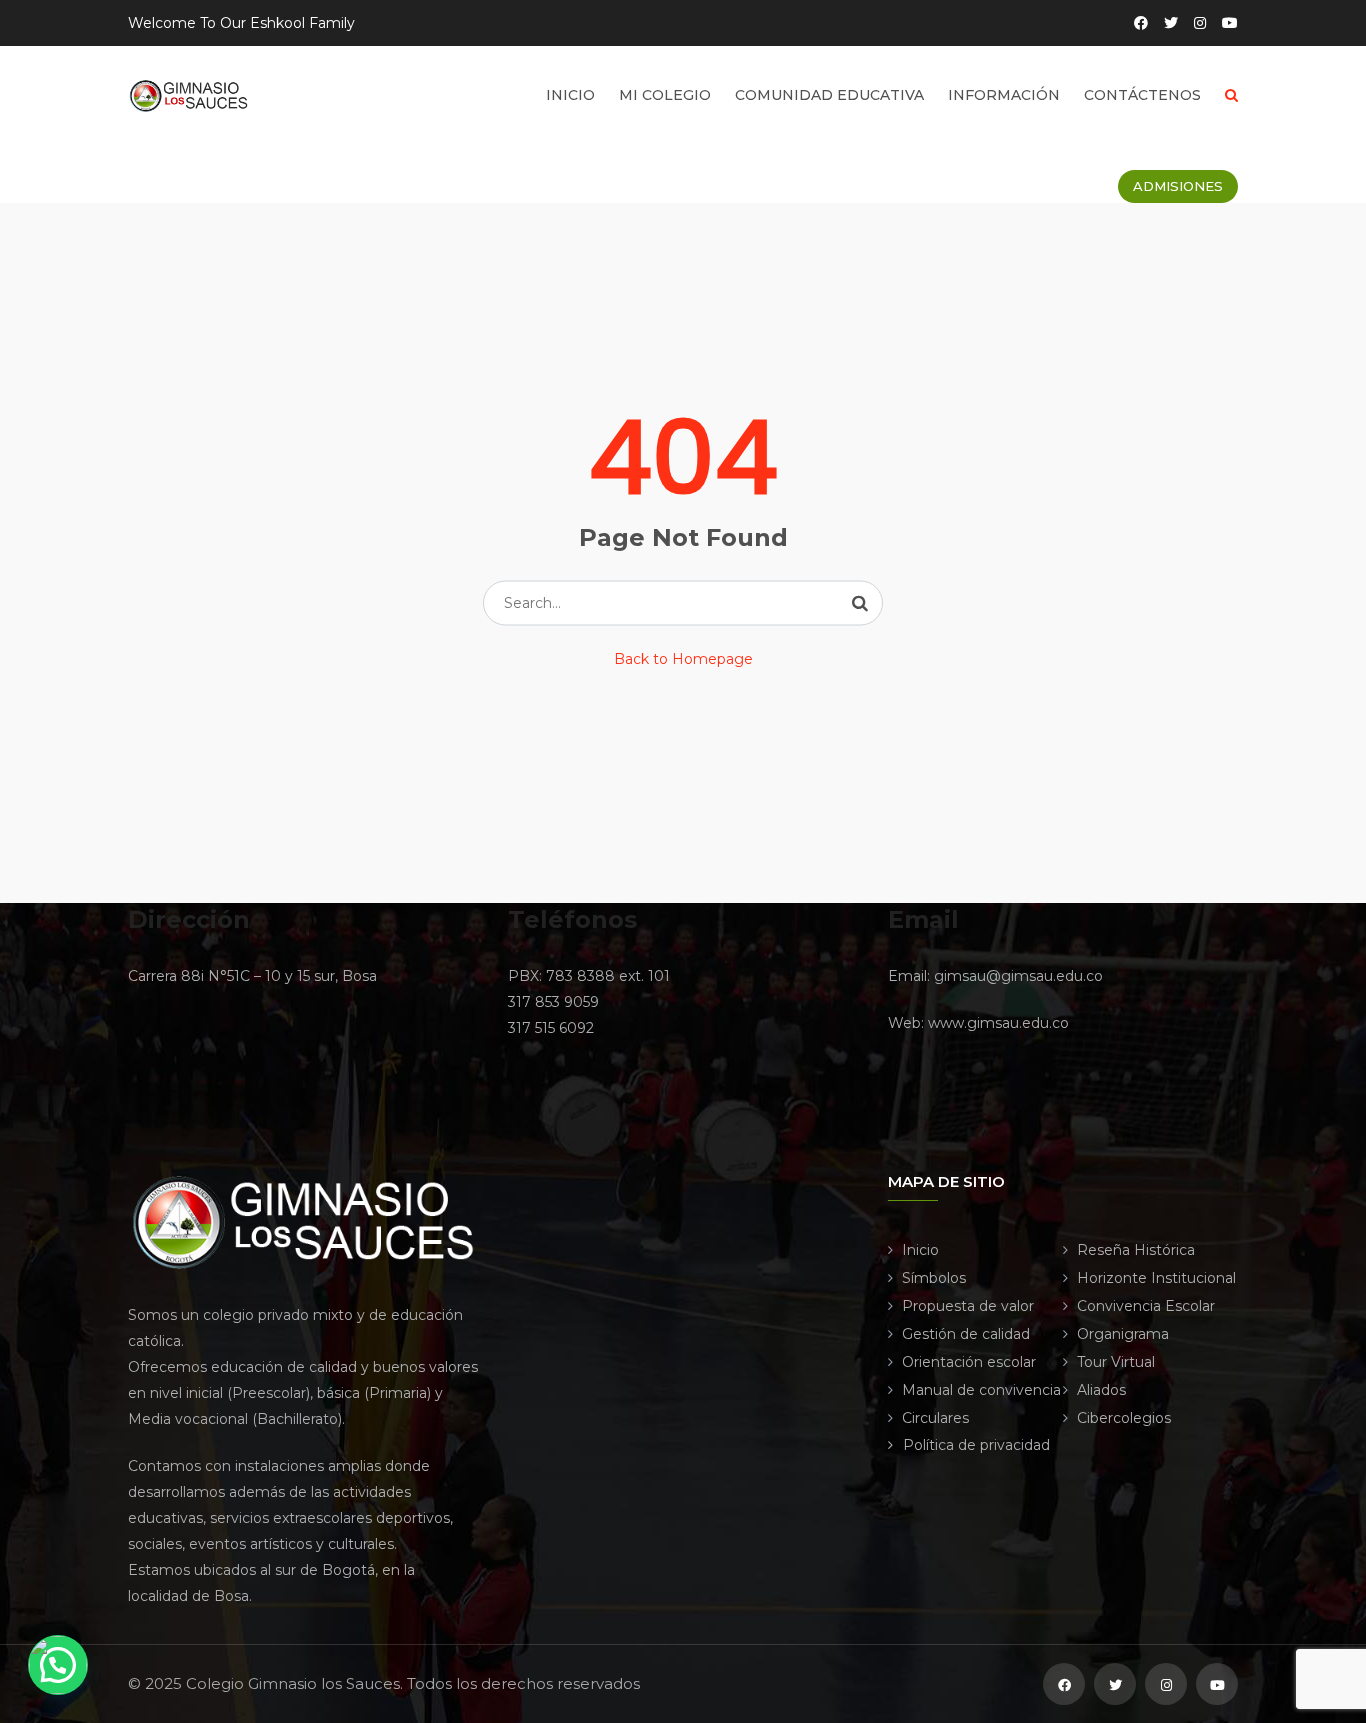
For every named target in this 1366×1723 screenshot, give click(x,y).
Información (1004, 95)
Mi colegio (665, 95)
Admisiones (1178, 186)
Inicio (570, 95)
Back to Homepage (683, 659)
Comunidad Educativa (829, 95)
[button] (58, 1665)
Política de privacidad (976, 1445)
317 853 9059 (553, 1002)
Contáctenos (1142, 95)
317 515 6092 (551, 1028)
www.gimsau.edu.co (998, 1023)
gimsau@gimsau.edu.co (1018, 976)
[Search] (860, 603)
